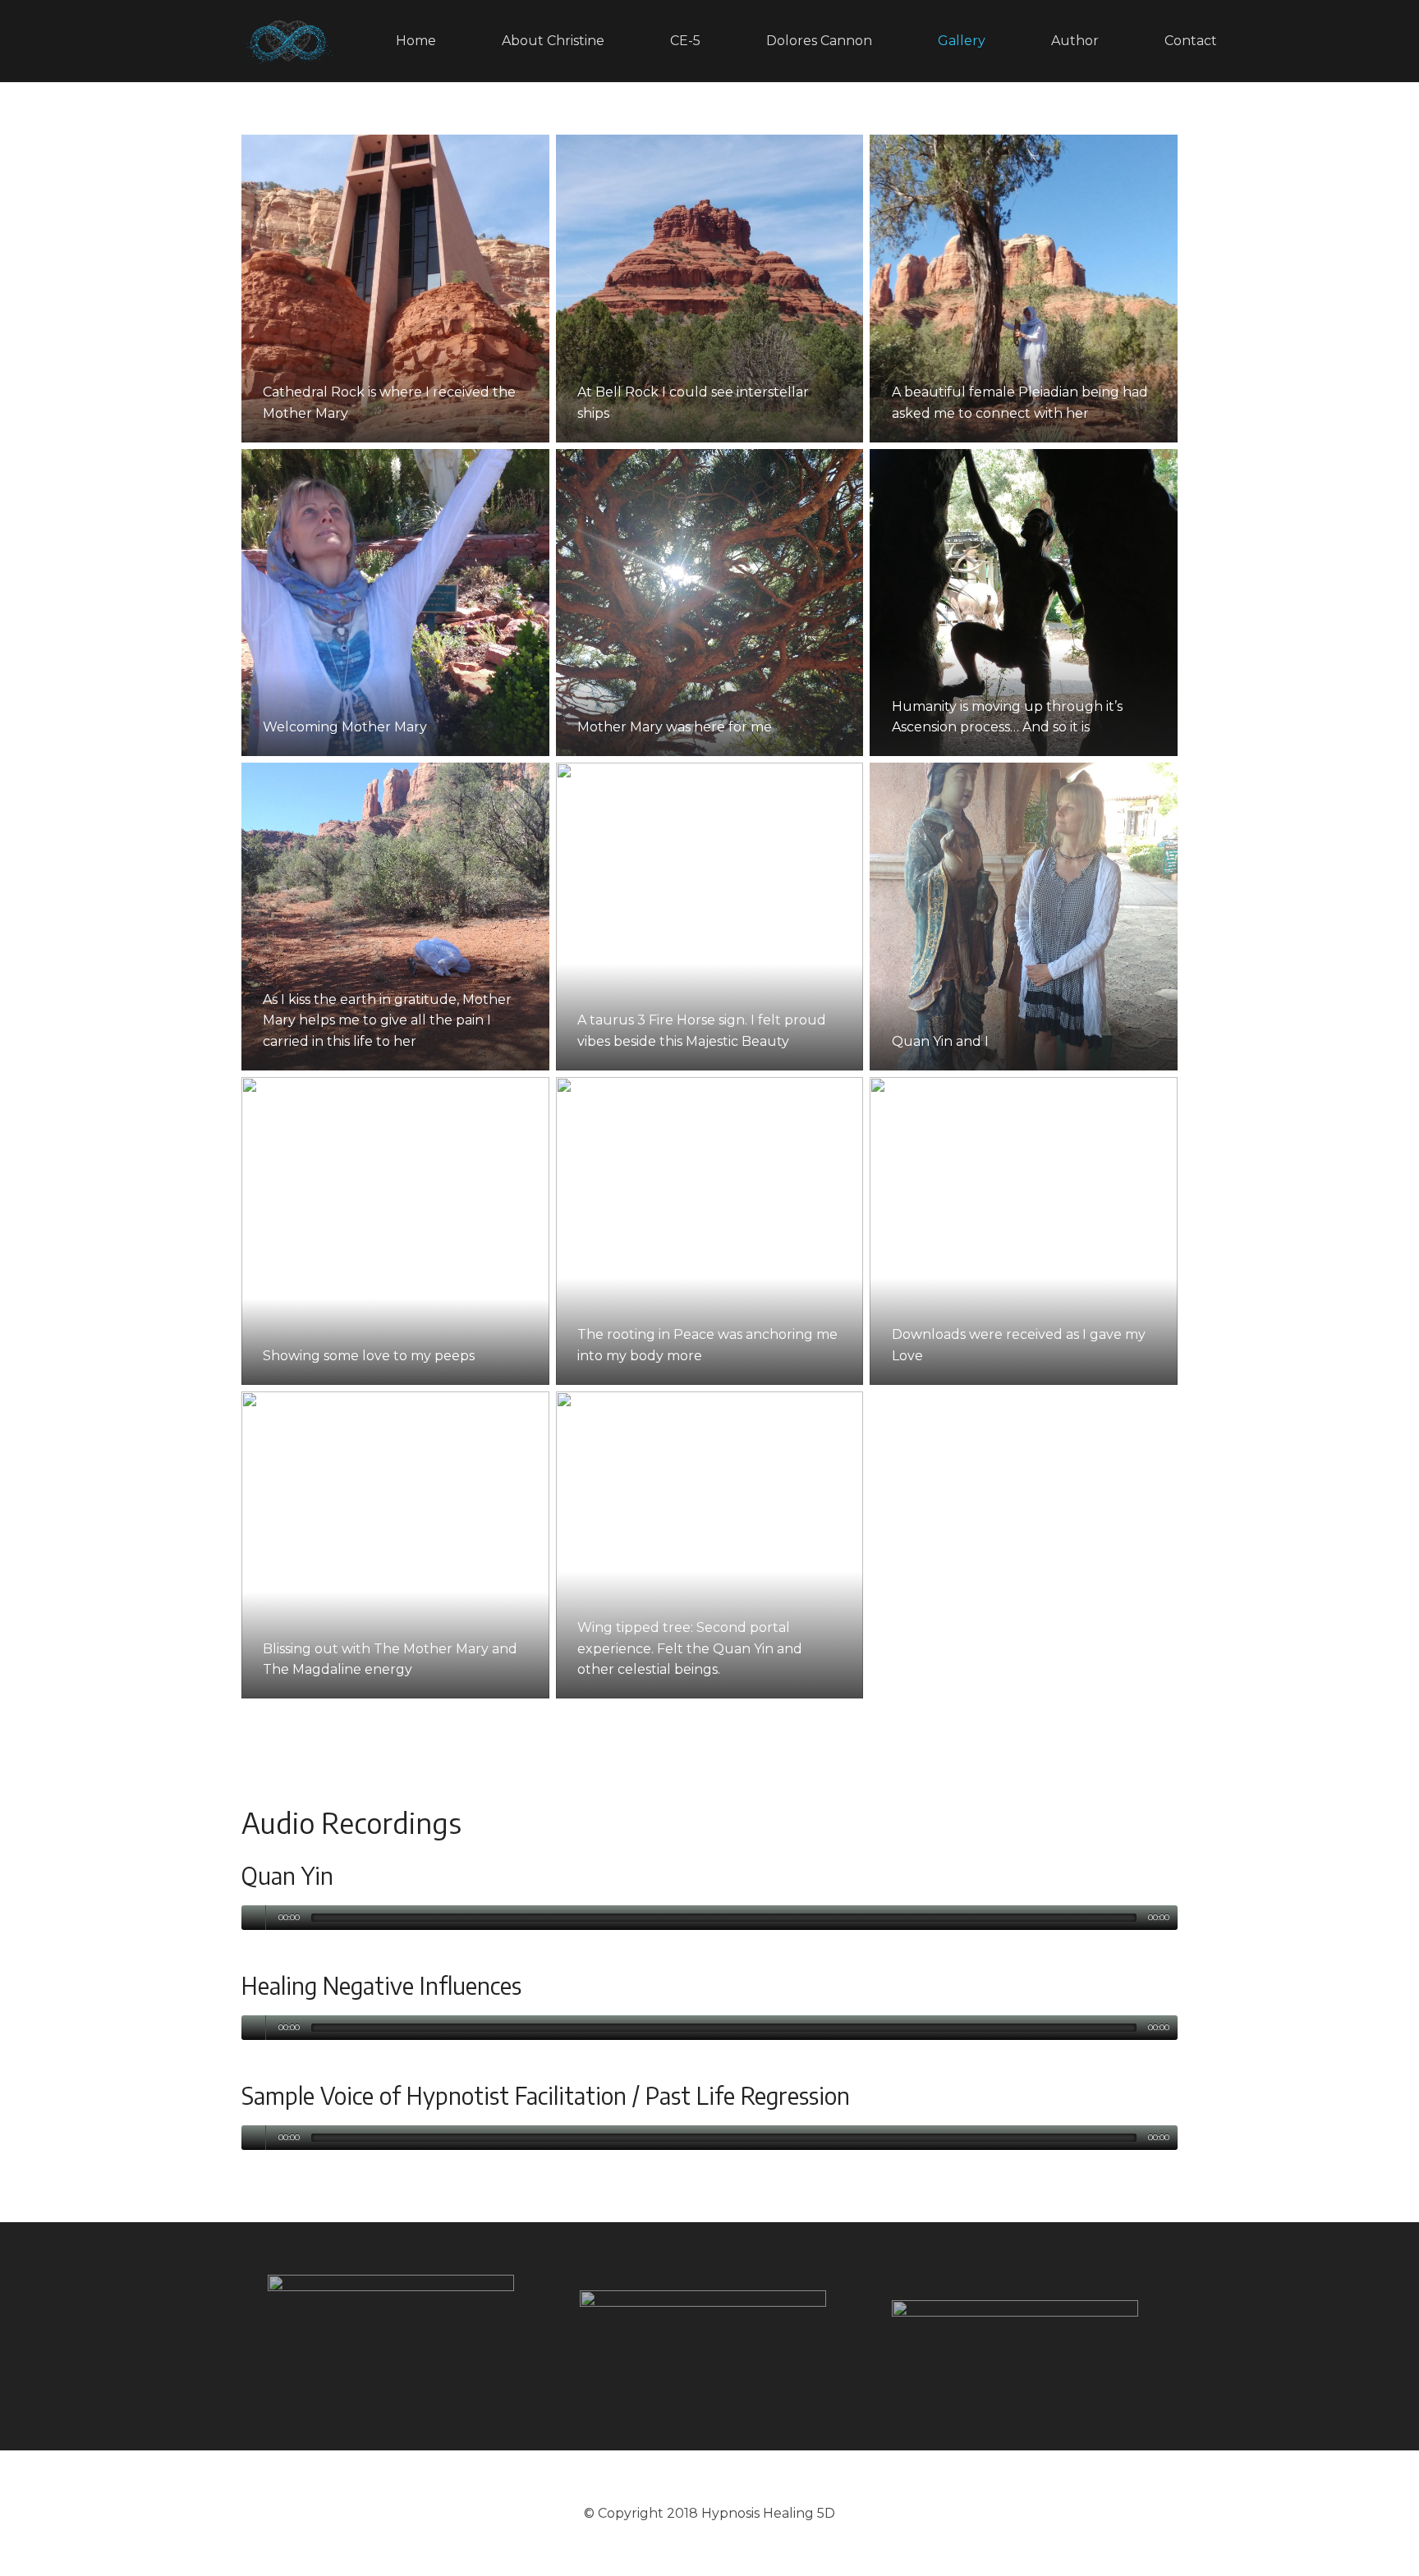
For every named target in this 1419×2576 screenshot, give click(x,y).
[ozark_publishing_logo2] (397, 2336)
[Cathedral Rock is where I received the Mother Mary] (395, 289)
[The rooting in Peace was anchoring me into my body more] (710, 1231)
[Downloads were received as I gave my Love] (1024, 1231)
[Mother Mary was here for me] (710, 603)
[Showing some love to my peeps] (395, 1231)
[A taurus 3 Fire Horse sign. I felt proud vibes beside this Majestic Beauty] (710, 917)
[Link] (288, 41)
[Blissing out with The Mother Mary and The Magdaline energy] (395, 1545)
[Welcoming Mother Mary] (395, 603)
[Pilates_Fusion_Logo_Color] (709, 2337)
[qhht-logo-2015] (1022, 2336)
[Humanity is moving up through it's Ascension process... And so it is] (1024, 603)
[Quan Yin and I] (1024, 917)
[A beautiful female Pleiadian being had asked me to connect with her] (1024, 289)
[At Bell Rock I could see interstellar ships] (710, 289)
